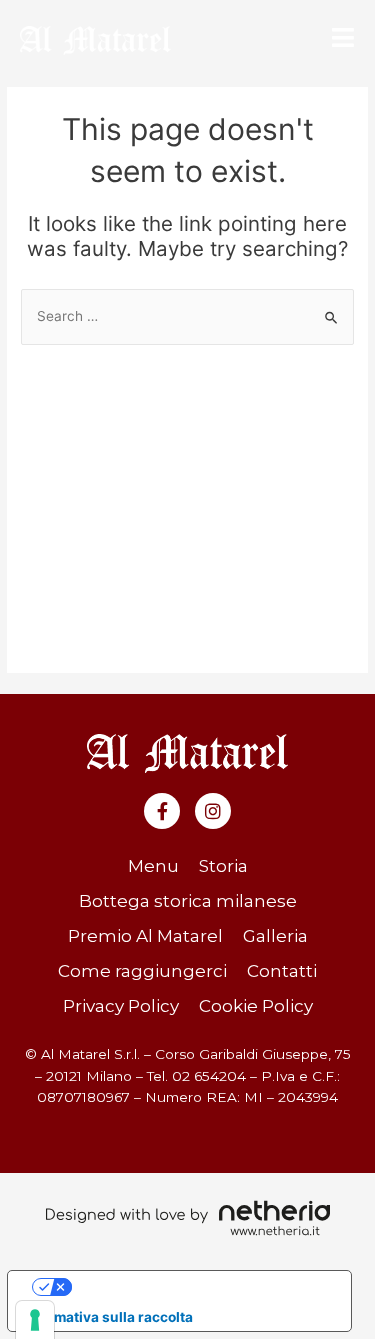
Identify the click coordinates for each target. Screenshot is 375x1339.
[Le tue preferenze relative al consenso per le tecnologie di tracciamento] (35, 1320)
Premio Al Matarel (145, 936)
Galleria (275, 936)
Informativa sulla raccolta (107, 1317)
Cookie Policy (256, 1006)
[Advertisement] (187, 499)
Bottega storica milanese (188, 901)
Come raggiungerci (142, 971)
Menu (153, 866)
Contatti (282, 971)
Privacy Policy (121, 1006)
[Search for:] (187, 316)
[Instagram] (213, 811)
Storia (223, 866)
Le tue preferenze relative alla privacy (199, 1286)
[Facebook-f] (162, 811)
